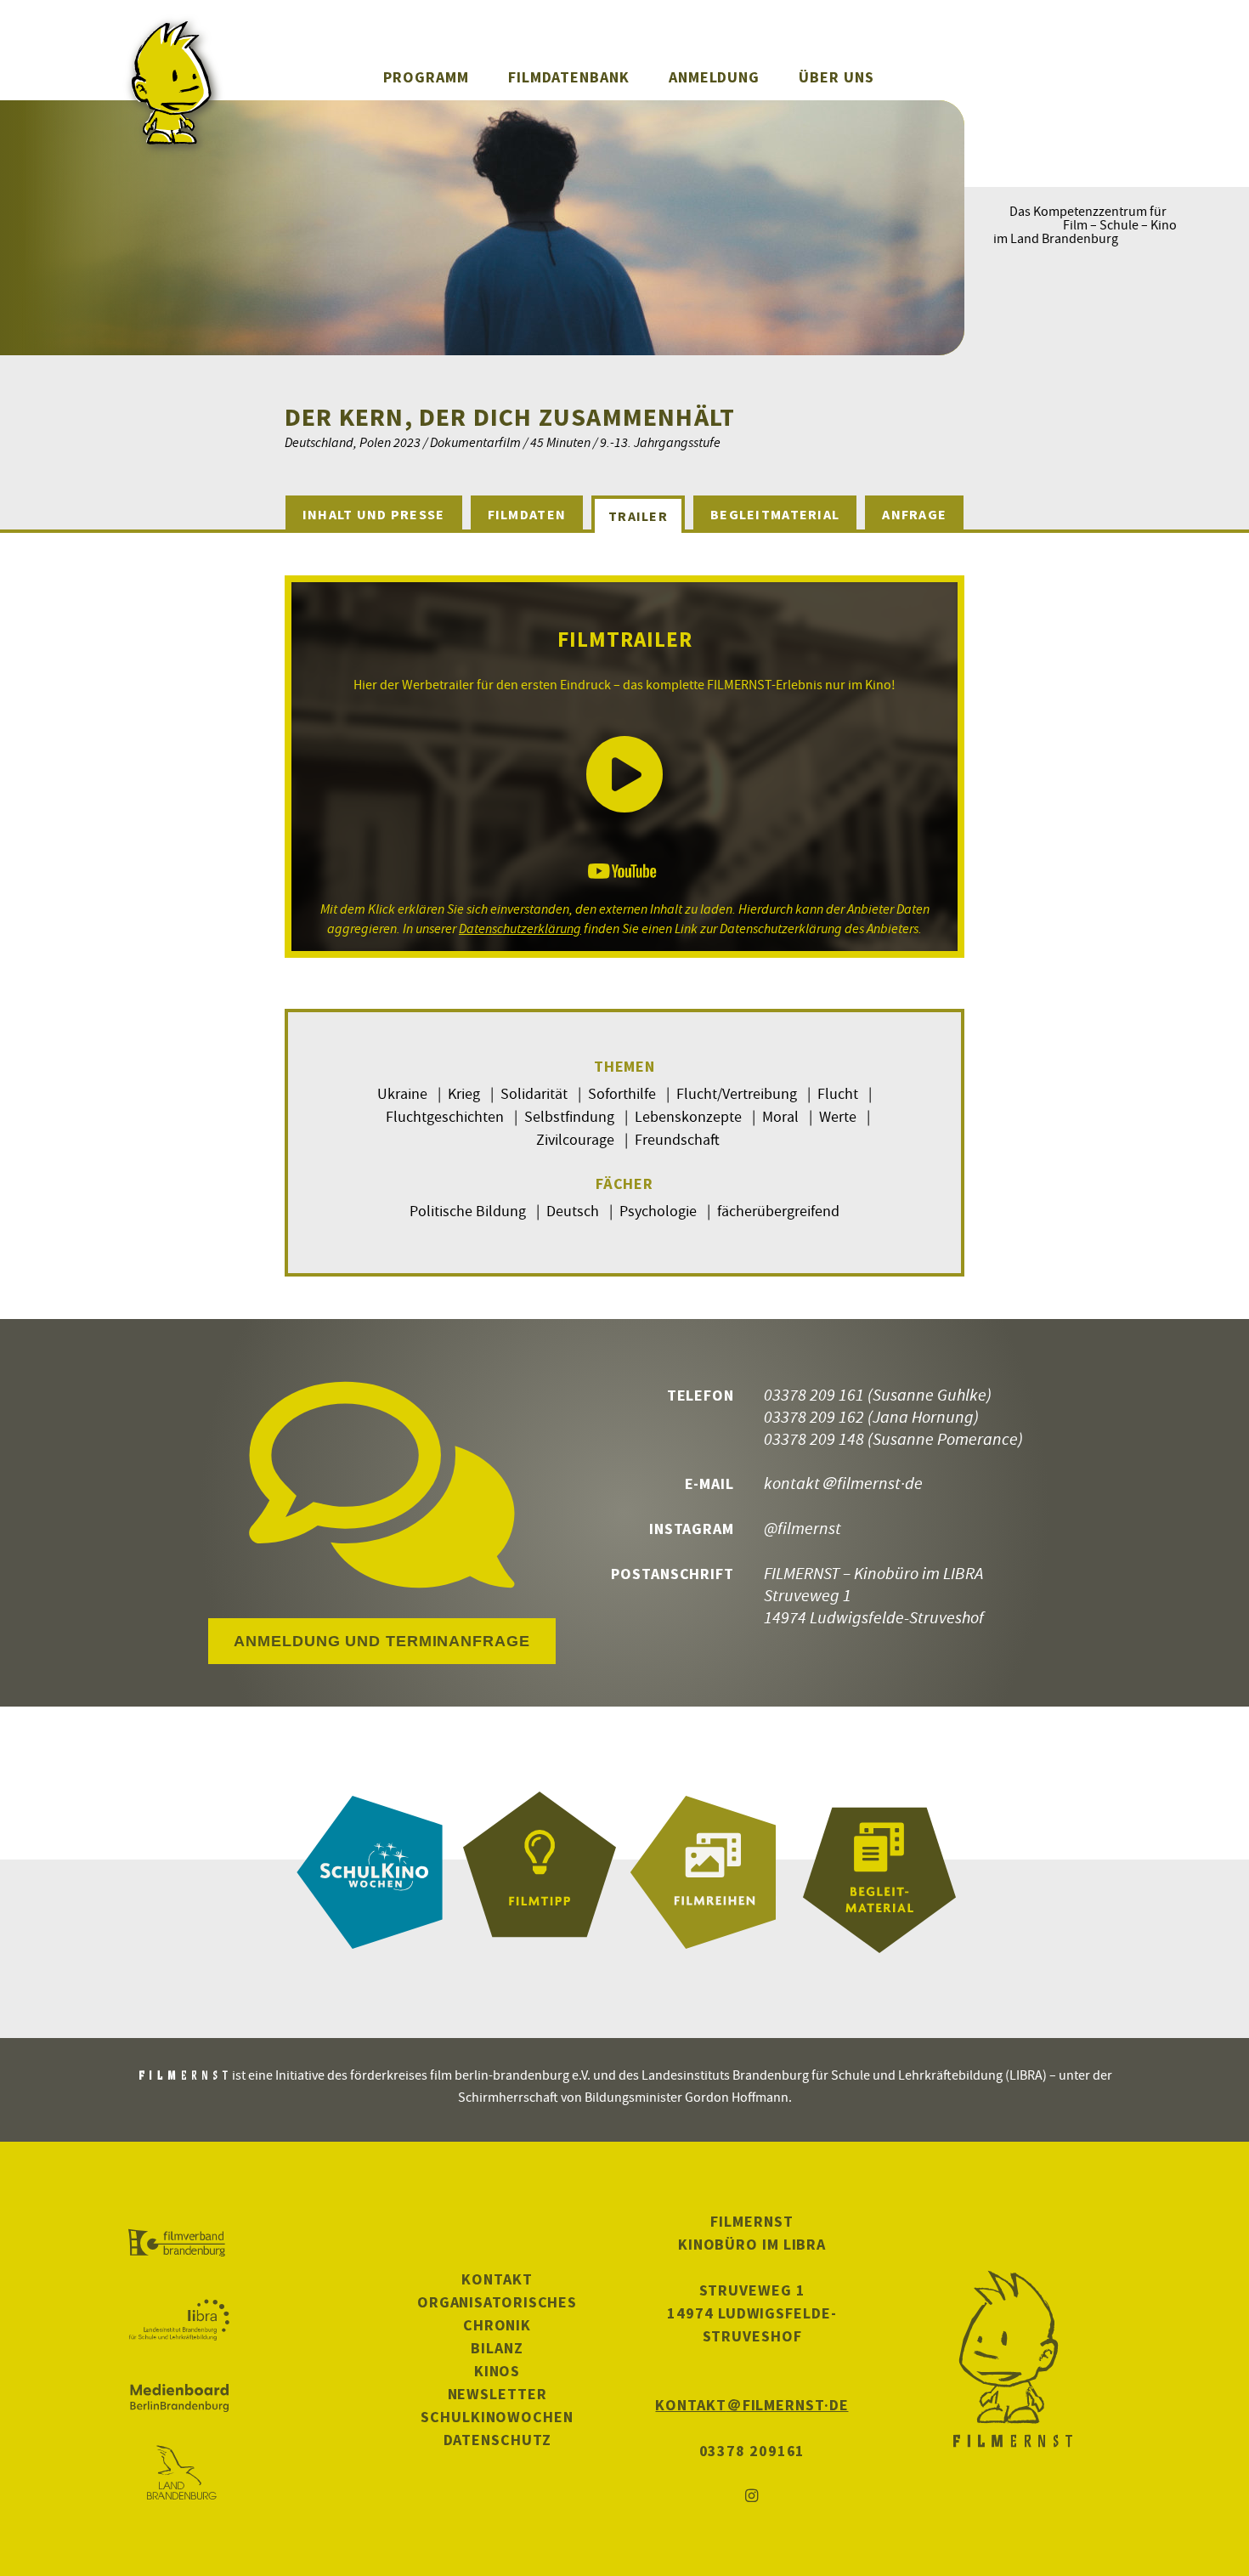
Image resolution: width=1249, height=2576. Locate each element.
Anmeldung (714, 77)
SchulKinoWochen (497, 2417)
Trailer (638, 516)
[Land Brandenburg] (179, 2474)
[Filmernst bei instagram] (752, 2497)
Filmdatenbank (569, 77)
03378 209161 (752, 2451)
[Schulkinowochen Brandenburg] (370, 1872)
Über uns (836, 77)
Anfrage (914, 514)
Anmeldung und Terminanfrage (381, 1641)
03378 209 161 (814, 1394)
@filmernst (803, 1528)
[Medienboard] (179, 2398)
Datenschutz (497, 2440)
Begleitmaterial (775, 514)
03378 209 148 (814, 1438)
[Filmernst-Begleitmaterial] (879, 1872)
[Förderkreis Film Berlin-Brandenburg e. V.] (179, 2244)
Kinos (497, 2371)
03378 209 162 (814, 1416)
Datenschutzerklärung (520, 928)
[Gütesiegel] (540, 1872)
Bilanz (497, 2348)
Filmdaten (527, 514)
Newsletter (497, 2394)
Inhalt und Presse (374, 514)
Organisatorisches (497, 2302)
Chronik (497, 2325)
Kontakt (497, 2279)
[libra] (179, 2320)
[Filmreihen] (709, 1872)
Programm (426, 77)
